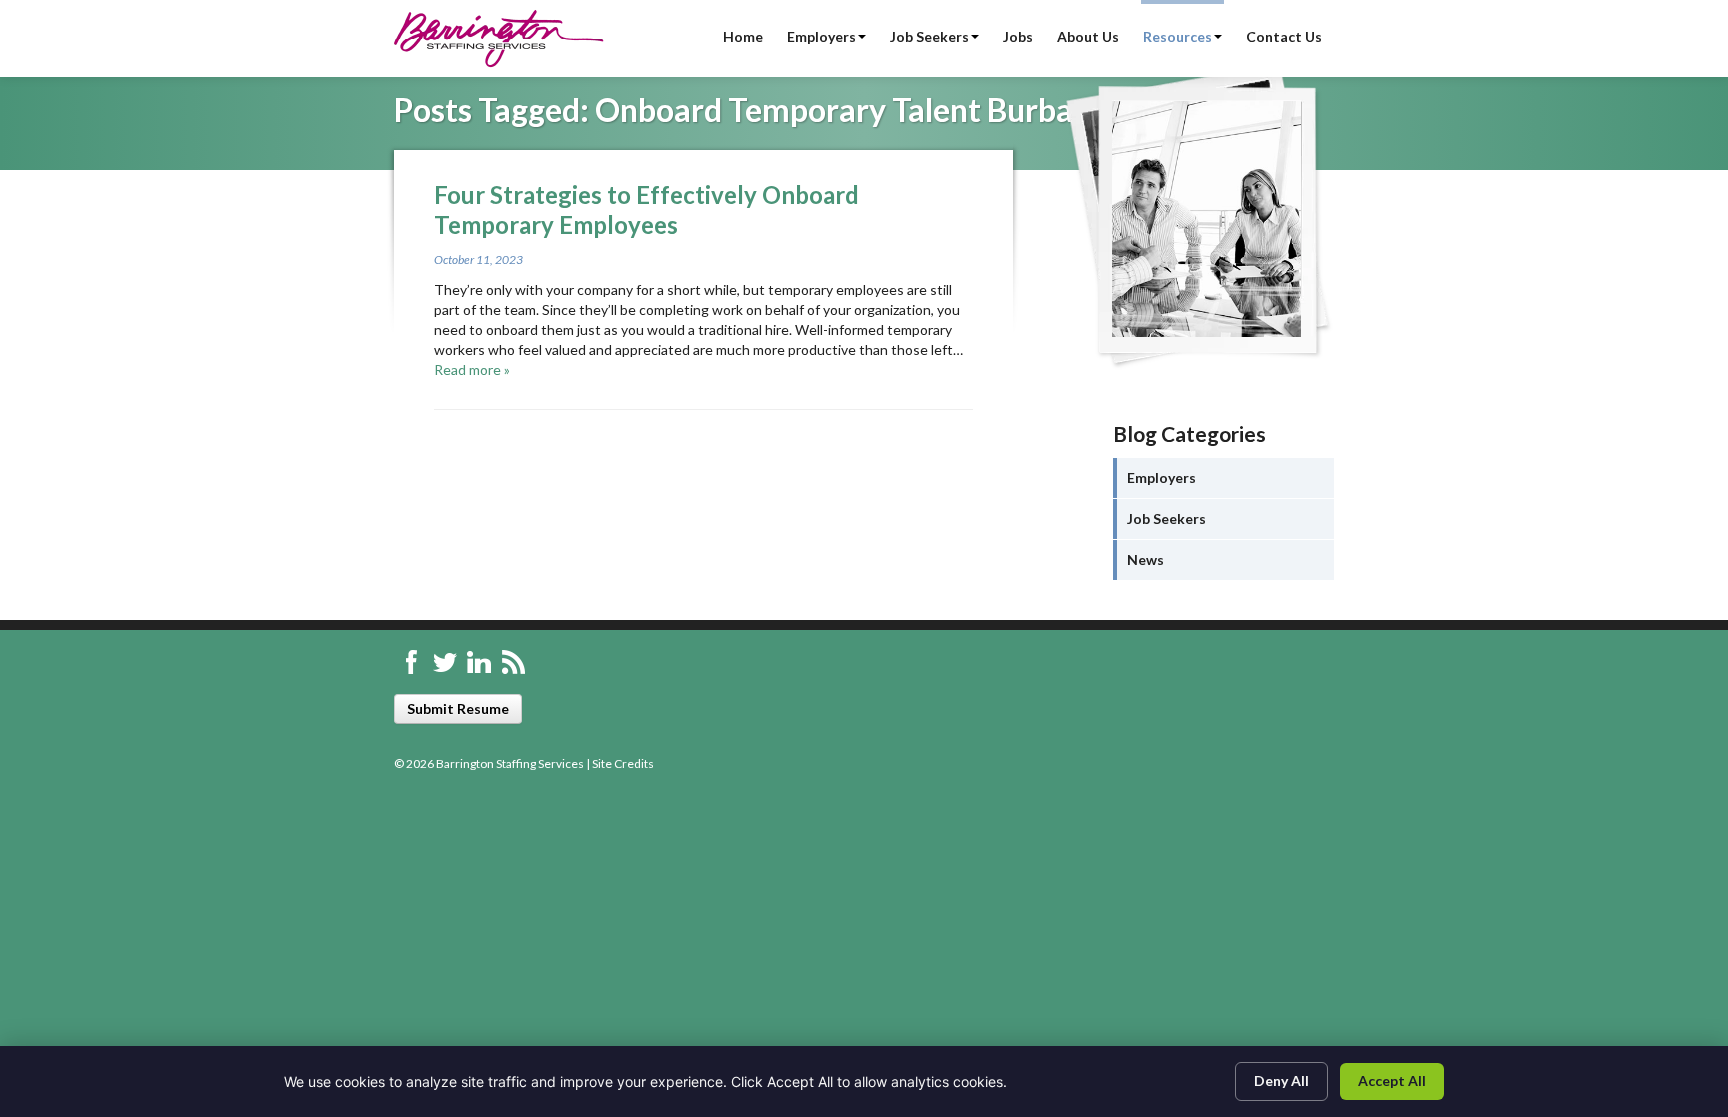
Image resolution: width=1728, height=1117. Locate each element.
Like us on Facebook (411, 662)
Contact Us (1284, 36)
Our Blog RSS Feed (513, 662)
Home (743, 36)
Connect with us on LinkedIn (479, 662)
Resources (1177, 36)
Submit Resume (458, 708)
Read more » (472, 369)
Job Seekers (929, 36)
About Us (1088, 36)
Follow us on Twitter (445, 662)
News (1145, 559)
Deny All (1281, 1080)
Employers (821, 36)
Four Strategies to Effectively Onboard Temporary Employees (646, 209)
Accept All (1392, 1080)
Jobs (1018, 36)
